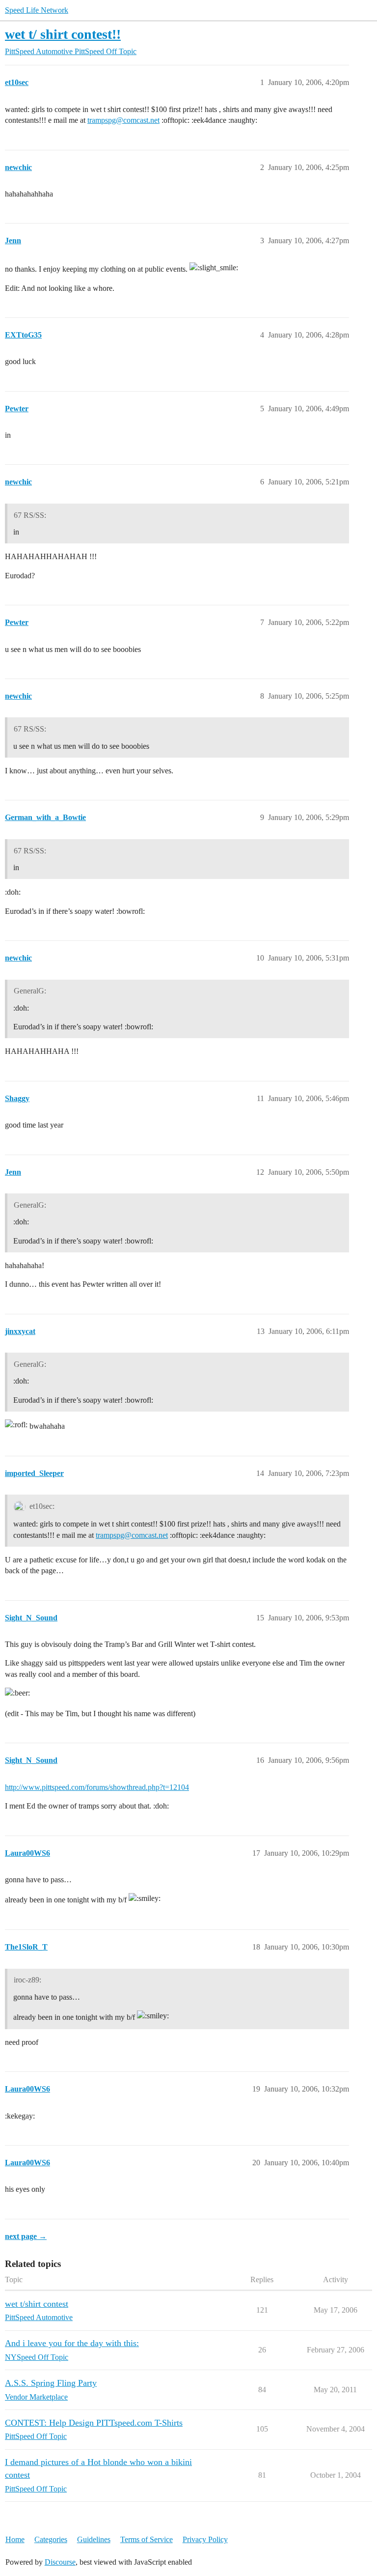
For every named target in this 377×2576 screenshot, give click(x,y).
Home (15, 2539)
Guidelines (94, 2539)
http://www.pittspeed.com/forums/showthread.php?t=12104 (97, 1787)
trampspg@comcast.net (123, 120)
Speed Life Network (37, 10)
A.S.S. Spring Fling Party (51, 2383)
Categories (51, 2539)
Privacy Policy (205, 2539)
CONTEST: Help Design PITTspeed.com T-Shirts (94, 2423)
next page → (26, 2236)
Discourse (60, 2562)
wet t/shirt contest (37, 2304)
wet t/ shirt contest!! (63, 34)
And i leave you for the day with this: (72, 2343)
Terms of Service (147, 2539)
